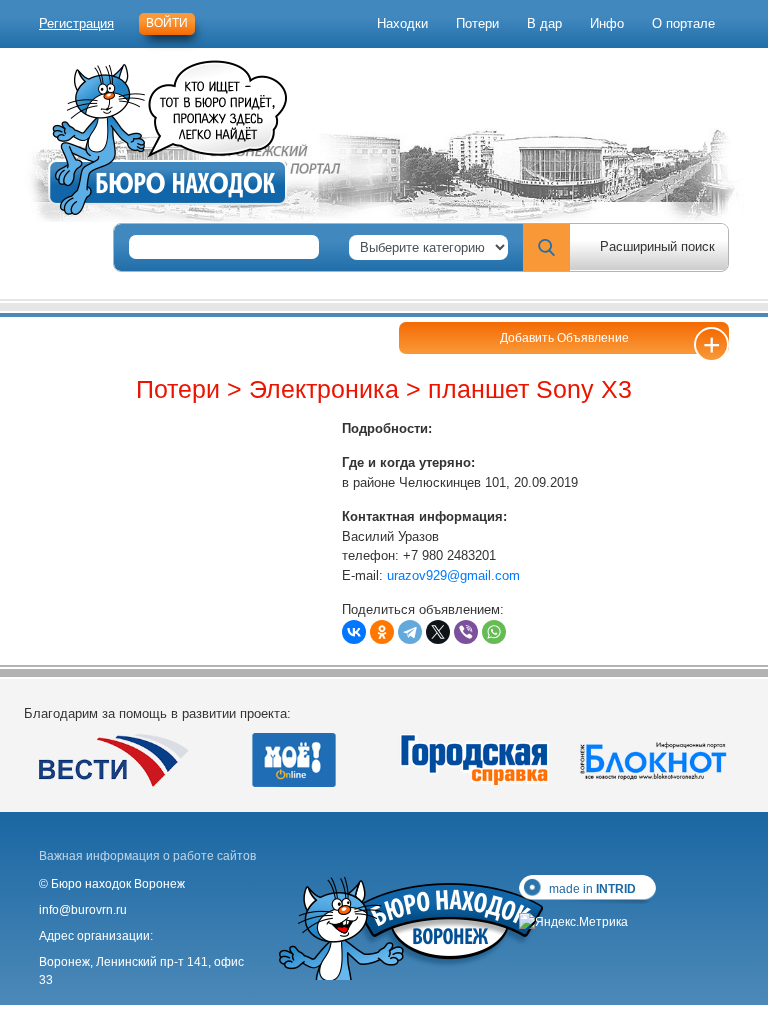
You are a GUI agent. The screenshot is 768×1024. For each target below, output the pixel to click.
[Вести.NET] (114, 760)
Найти (546, 247)
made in (592, 889)
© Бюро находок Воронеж (112, 884)
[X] (438, 632)
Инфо (607, 23)
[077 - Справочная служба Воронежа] (474, 760)
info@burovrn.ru (83, 910)
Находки (402, 23)
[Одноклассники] (382, 632)
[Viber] (466, 632)
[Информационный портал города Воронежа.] (654, 760)
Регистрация (76, 23)
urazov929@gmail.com (453, 575)
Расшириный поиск (657, 246)
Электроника (324, 389)
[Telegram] (410, 632)
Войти (167, 23)
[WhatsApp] (494, 632)
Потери (477, 23)
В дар (544, 23)
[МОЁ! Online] (294, 760)
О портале (683, 23)
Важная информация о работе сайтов (147, 856)
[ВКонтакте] (354, 632)
